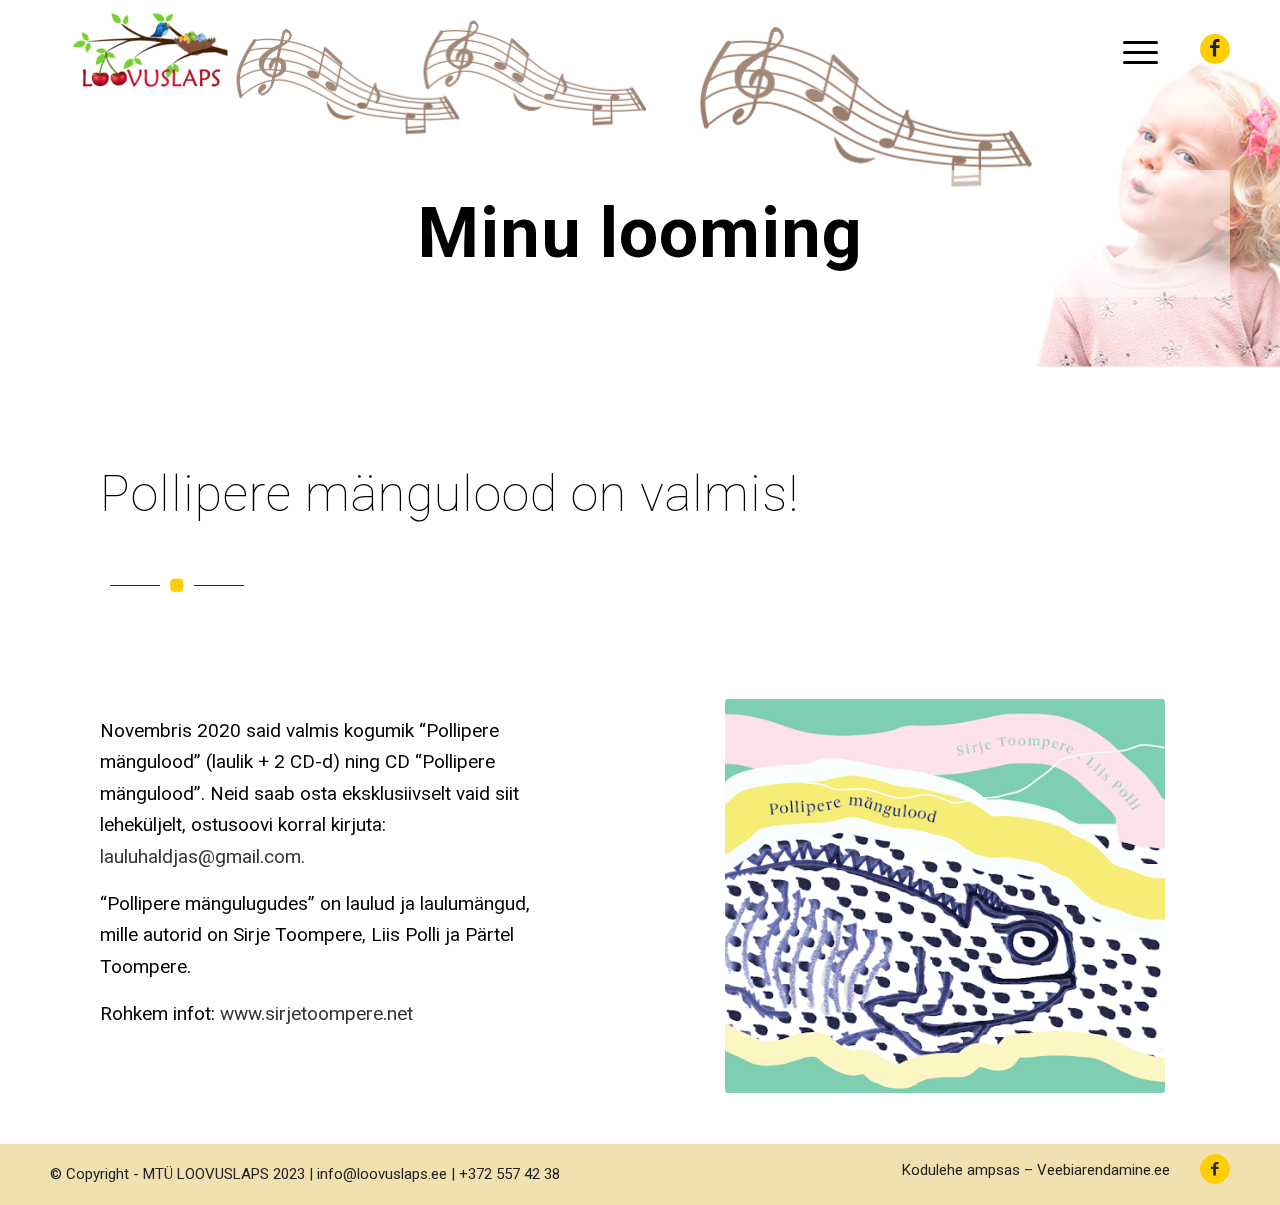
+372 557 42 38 (509, 1174)
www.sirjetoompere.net (316, 1013)
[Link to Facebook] (1215, 49)
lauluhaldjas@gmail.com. (202, 856)
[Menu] (1134, 50)
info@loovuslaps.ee (382, 1174)
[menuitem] (1134, 50)
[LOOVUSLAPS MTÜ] (150, 50)
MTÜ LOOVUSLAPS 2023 (224, 1174)
